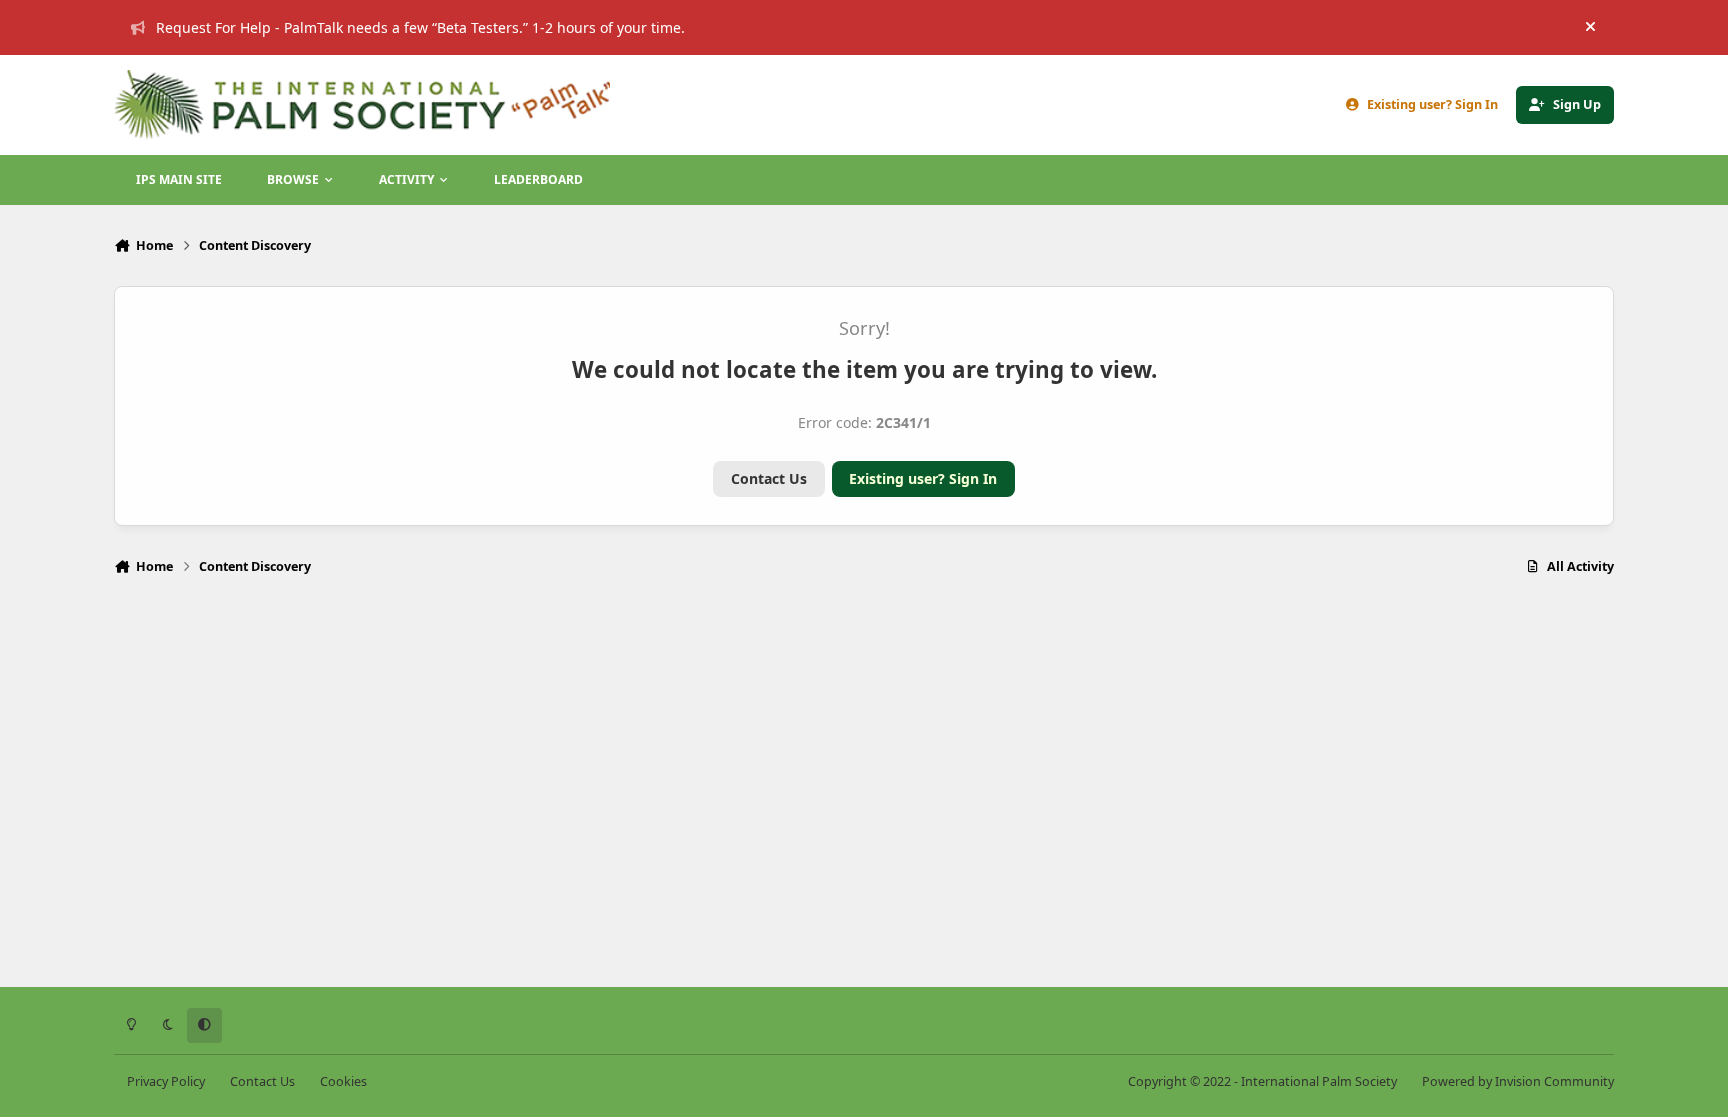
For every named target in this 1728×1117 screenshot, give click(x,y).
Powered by (1518, 1081)
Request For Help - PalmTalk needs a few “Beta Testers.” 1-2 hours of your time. (420, 27)
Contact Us (769, 478)
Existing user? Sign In (923, 478)
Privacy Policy (166, 1081)
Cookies (343, 1081)
